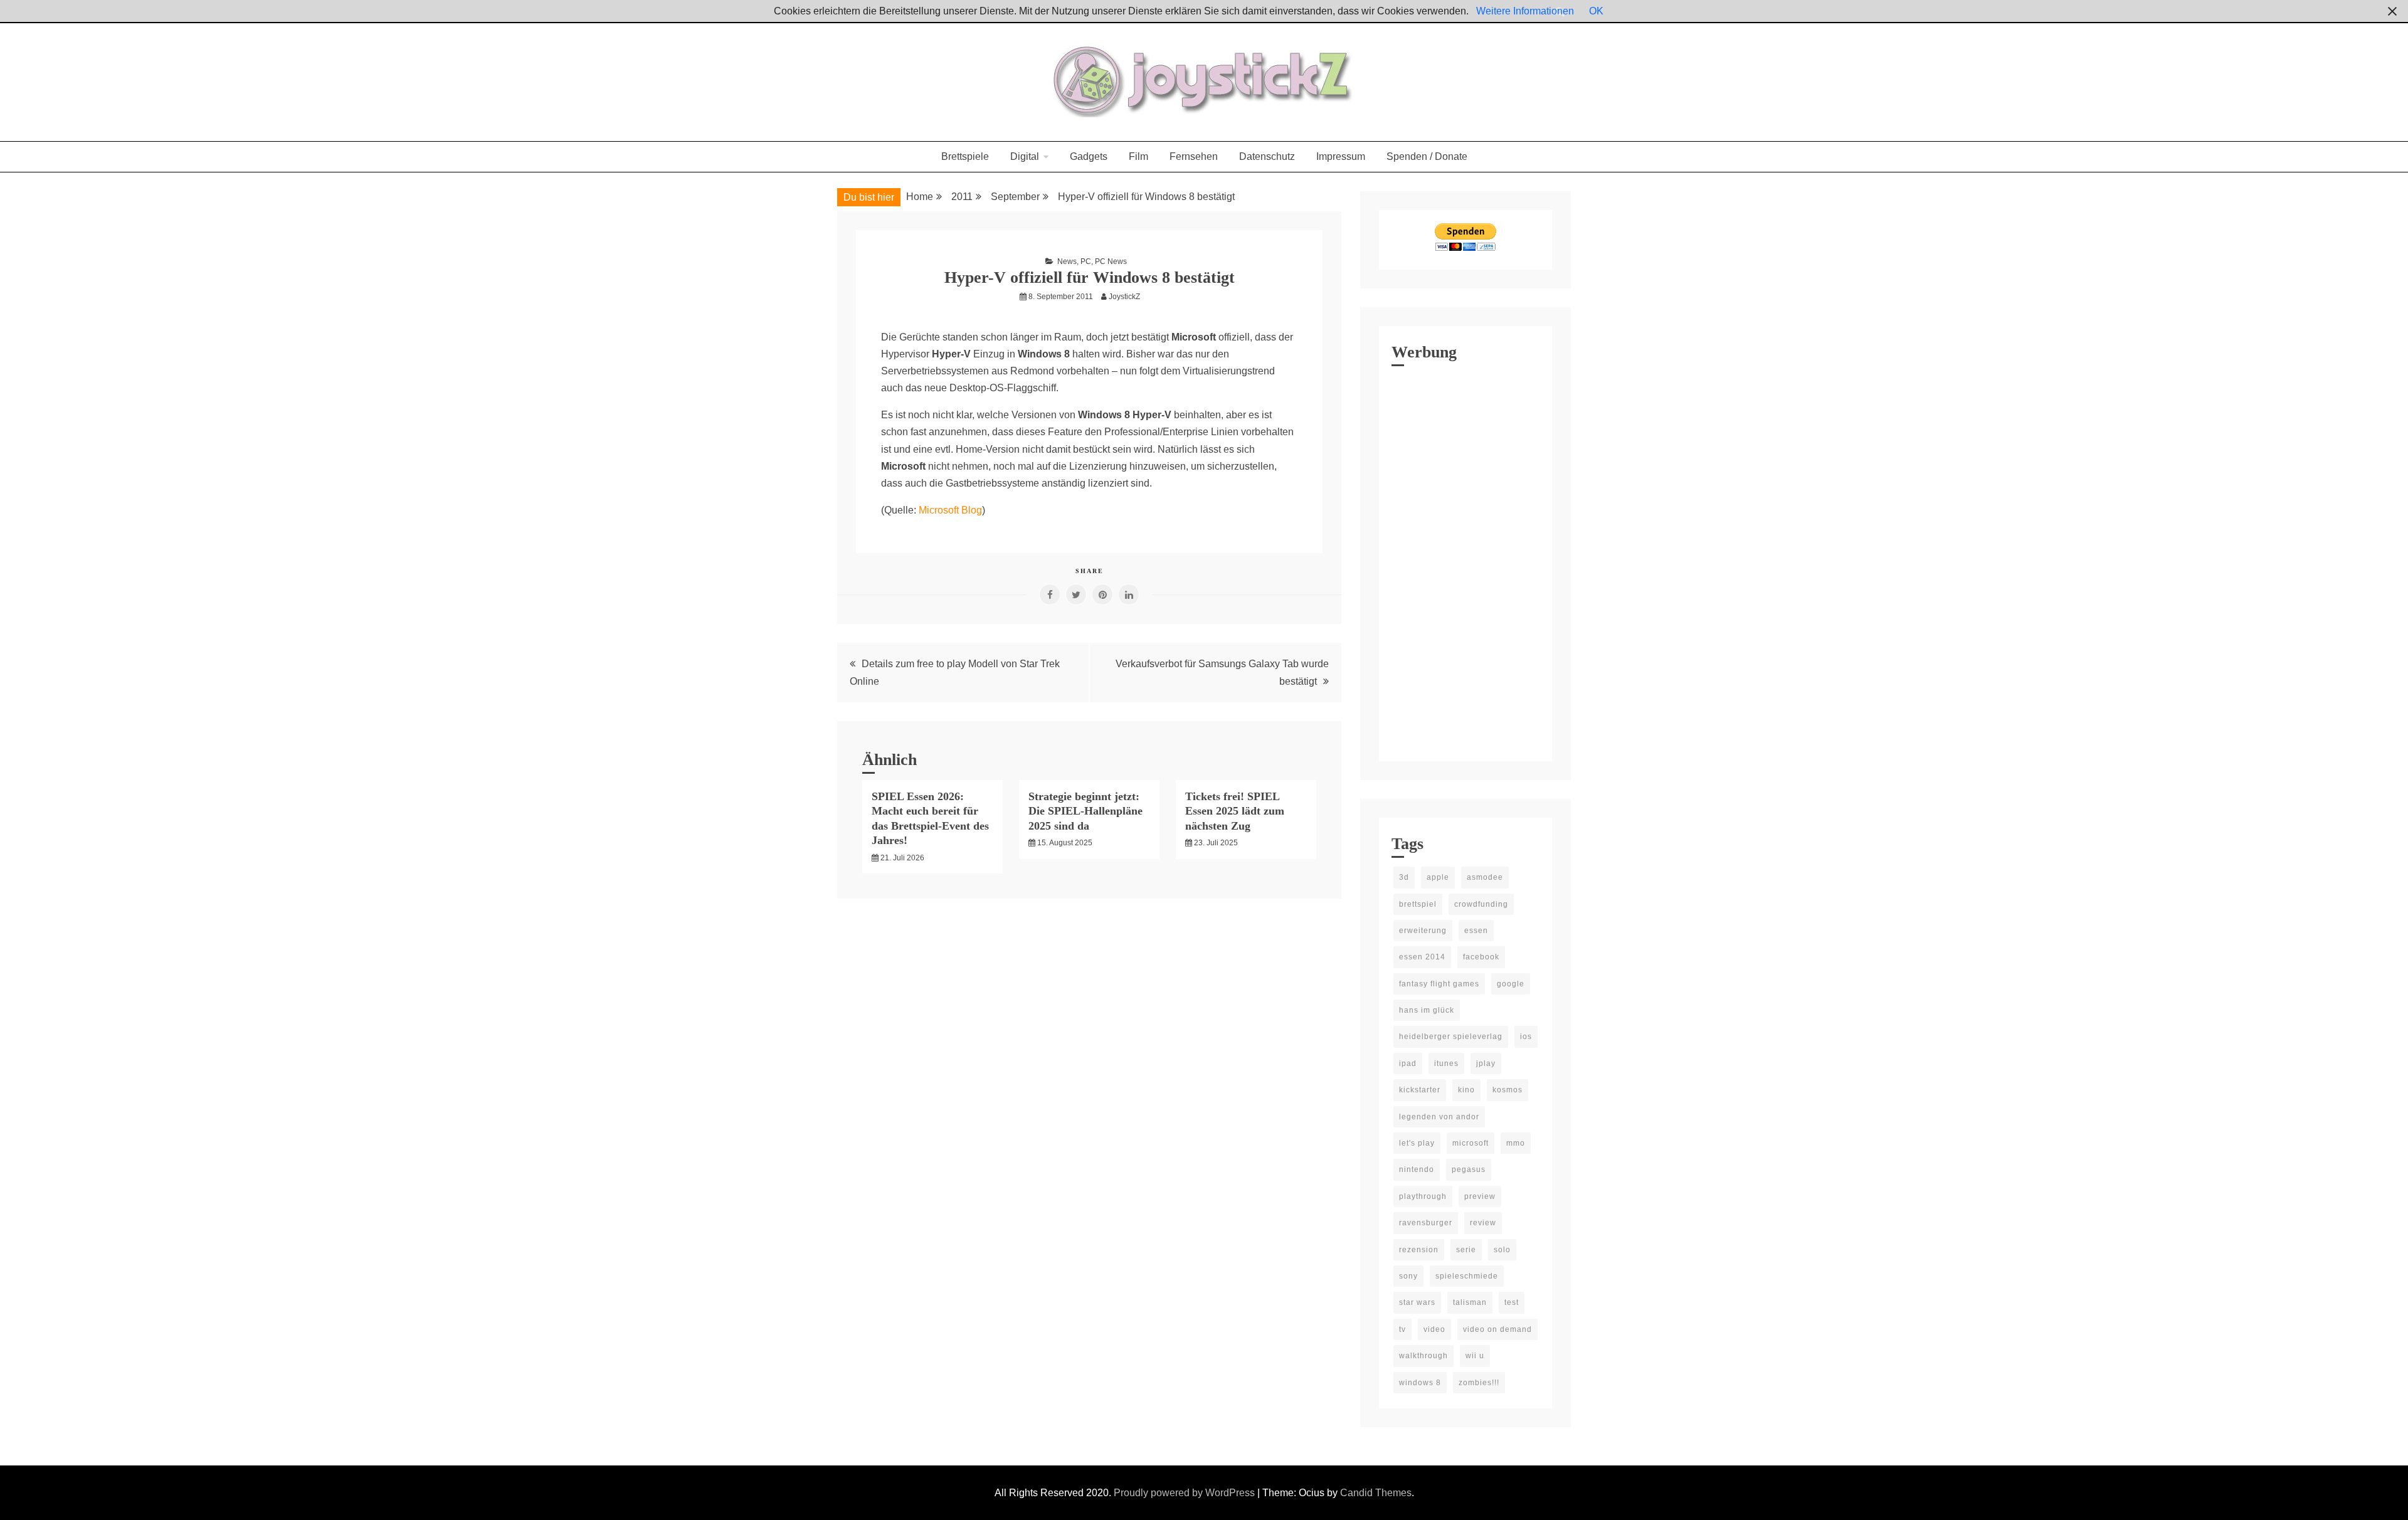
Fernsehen (1194, 156)
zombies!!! (1479, 1383)
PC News (1111, 261)
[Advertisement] (1465, 561)
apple (1438, 877)
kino (1466, 1090)
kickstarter (1420, 1090)
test (1512, 1302)
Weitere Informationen (1525, 11)
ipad (1408, 1063)
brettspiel (1418, 904)
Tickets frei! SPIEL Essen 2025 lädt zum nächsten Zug (1235, 811)
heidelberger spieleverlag (1451, 1037)
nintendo (1417, 1169)
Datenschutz (1267, 156)
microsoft (1471, 1143)
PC (1086, 261)
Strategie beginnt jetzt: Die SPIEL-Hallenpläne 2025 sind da (1085, 811)
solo (1502, 1250)
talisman (1470, 1302)
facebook (1481, 957)
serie (1466, 1250)
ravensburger (1426, 1223)
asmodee (1485, 877)
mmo (1516, 1143)
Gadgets (1089, 156)
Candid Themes (1376, 1493)
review (1483, 1223)
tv (1402, 1329)
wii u (1475, 1356)
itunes (1446, 1063)
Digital (1025, 156)
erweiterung (1423, 931)
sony (1408, 1276)
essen (1476, 931)
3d (1404, 877)
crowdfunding (1481, 904)
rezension (1419, 1250)
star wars (1417, 1302)
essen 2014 (1422, 957)
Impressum (1341, 156)
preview (1480, 1196)
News (1067, 261)
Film (1138, 156)
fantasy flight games (1439, 984)
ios (1526, 1037)
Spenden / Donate (1427, 156)
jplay (1486, 1063)
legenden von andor (1439, 1117)
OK (1596, 11)
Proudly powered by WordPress (1186, 1493)
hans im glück (1427, 1010)
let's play (1417, 1143)
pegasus (1469, 1169)
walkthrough (1423, 1356)
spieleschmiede (1467, 1276)
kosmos (1508, 1090)
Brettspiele (965, 156)
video (1434, 1329)
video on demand (1497, 1329)
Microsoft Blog (950, 510)
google (1511, 984)
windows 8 (1420, 1383)
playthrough (1423, 1196)
